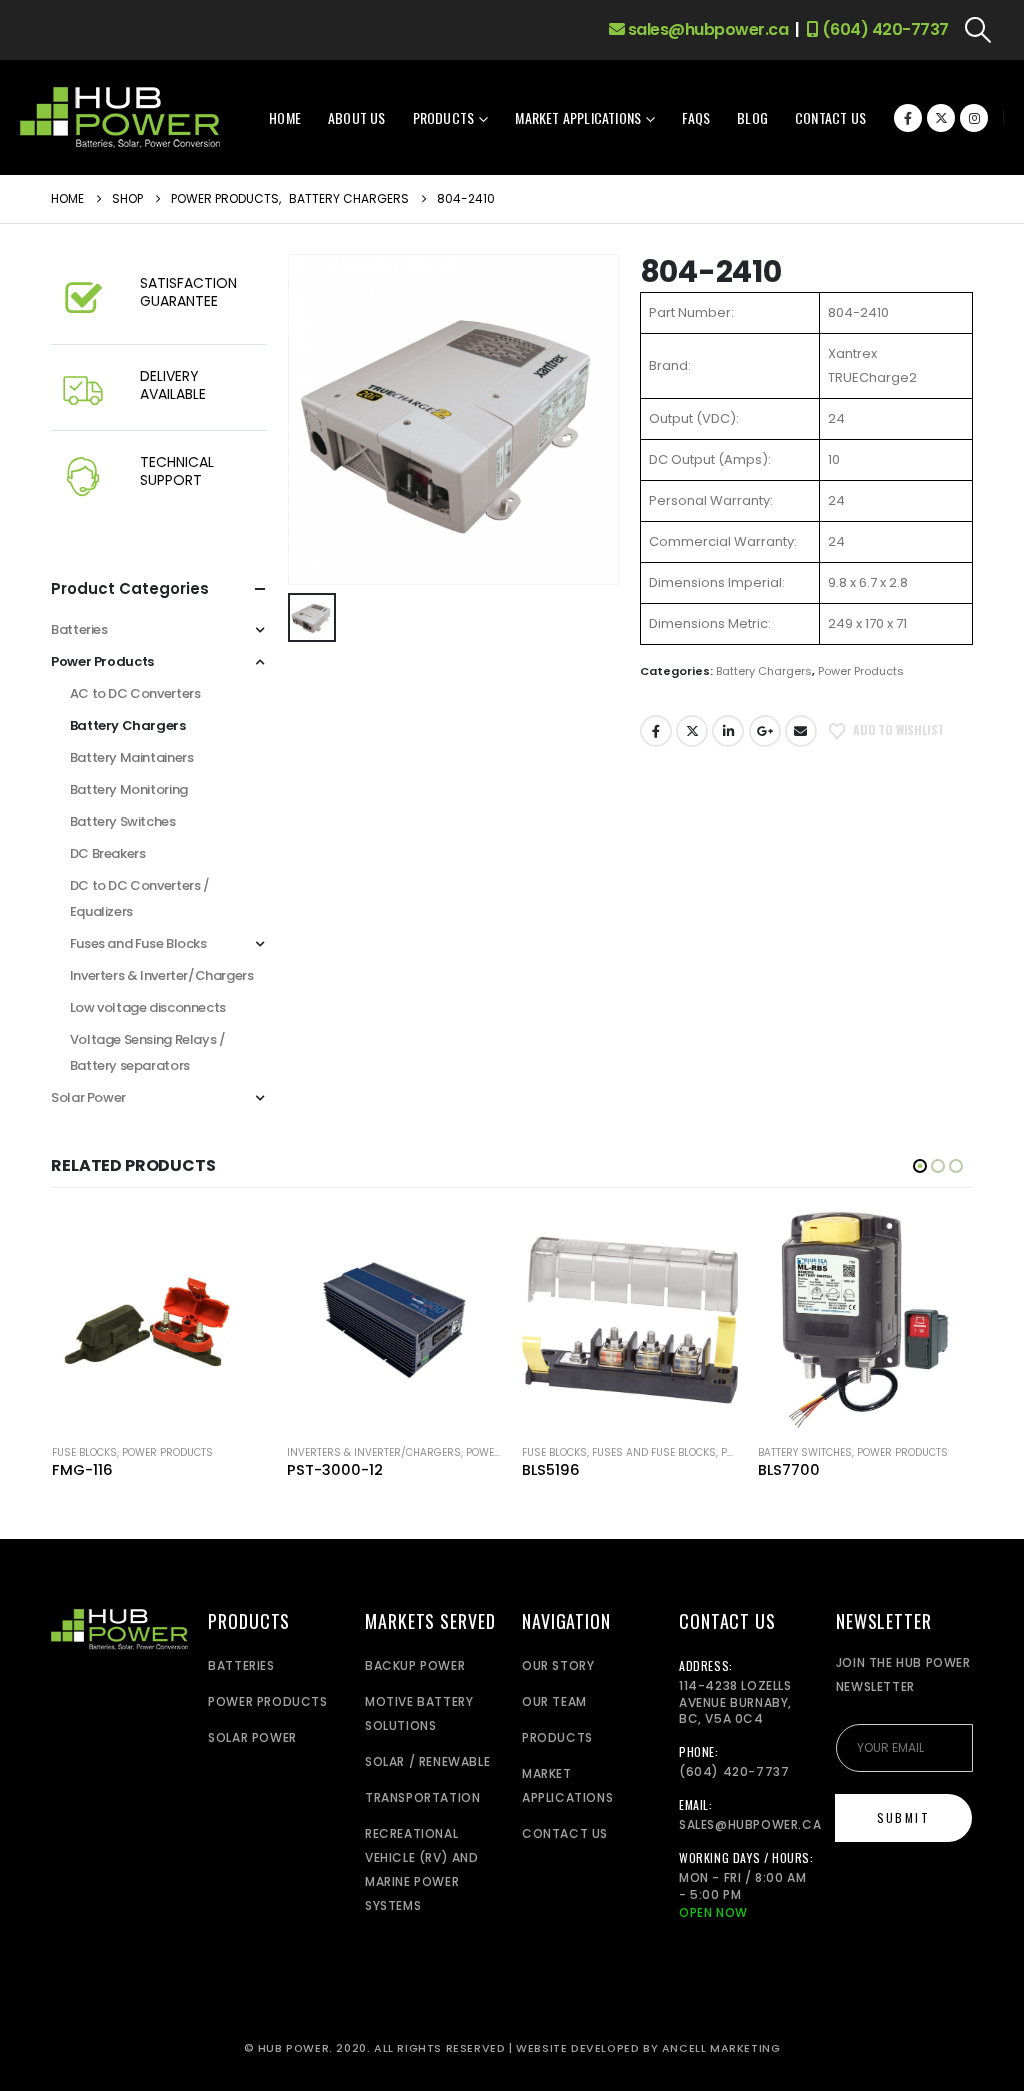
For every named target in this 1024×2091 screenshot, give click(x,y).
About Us (357, 117)
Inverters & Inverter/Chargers (162, 975)
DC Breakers (108, 853)
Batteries (79, 629)
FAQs (696, 117)
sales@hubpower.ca (706, 29)
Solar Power (88, 1097)
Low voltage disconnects (148, 1007)
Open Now (713, 1912)
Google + (765, 731)
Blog (752, 117)
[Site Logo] (120, 117)
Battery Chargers (764, 671)
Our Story (558, 1665)
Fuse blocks (84, 1452)
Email (801, 731)
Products (444, 117)
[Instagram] (974, 118)
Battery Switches (123, 821)
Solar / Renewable (427, 1761)
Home (285, 117)
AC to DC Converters (135, 693)
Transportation (422, 1797)
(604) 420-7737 (883, 29)
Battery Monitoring (129, 789)
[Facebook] (908, 118)
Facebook (656, 731)
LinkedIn (728, 731)
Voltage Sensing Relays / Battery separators (148, 1052)
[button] (978, 30)
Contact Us (830, 117)
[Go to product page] (159, 1319)
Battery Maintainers (132, 757)
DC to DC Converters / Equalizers (140, 898)
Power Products (861, 671)
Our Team (554, 1701)
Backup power (415, 1665)
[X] (941, 118)
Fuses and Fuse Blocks (138, 943)
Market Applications (578, 117)
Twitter (692, 731)
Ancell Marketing (721, 2048)
